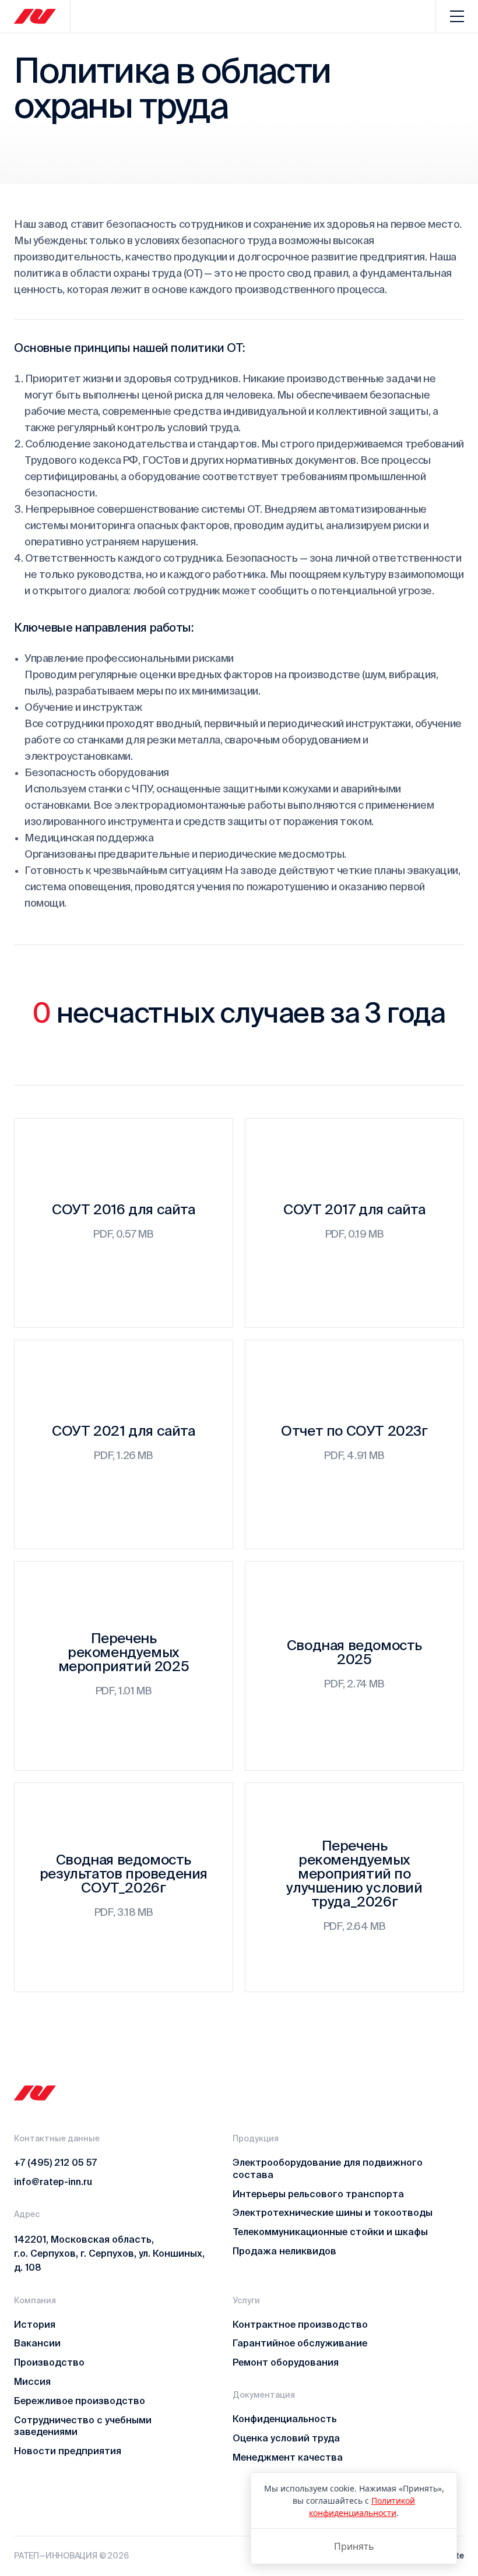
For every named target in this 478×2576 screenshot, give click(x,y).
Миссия (32, 2381)
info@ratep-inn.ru (53, 2182)
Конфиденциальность (285, 2419)
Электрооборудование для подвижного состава (328, 2168)
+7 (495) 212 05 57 (55, 2162)
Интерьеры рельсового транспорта (318, 2194)
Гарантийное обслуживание (300, 2343)
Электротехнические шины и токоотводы (333, 2212)
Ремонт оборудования (286, 2362)
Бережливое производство (80, 2401)
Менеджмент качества (288, 2457)
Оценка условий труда (286, 2438)
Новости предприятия (68, 2451)
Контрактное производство (300, 2324)
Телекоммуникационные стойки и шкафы (330, 2232)
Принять (354, 2546)
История (35, 2324)
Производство (49, 2362)
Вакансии (37, 2343)
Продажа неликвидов (284, 2251)
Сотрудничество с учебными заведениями (83, 2426)
